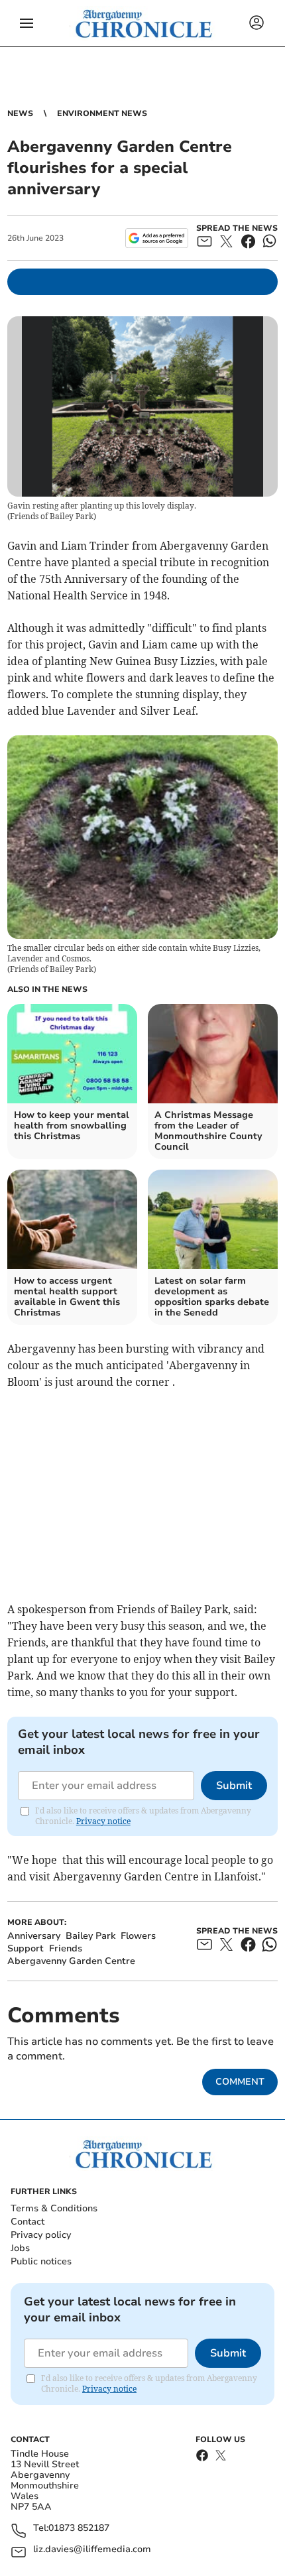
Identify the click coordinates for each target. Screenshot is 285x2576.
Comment (240, 2082)
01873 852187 (79, 2529)
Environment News (102, 113)
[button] (27, 23)
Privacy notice (103, 1821)
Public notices (41, 2261)
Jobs (20, 2248)
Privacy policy (41, 2235)
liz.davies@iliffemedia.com (92, 2550)
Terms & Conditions (54, 2208)
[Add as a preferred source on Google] (157, 238)
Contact (28, 2222)
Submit (234, 1786)
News (20, 113)
